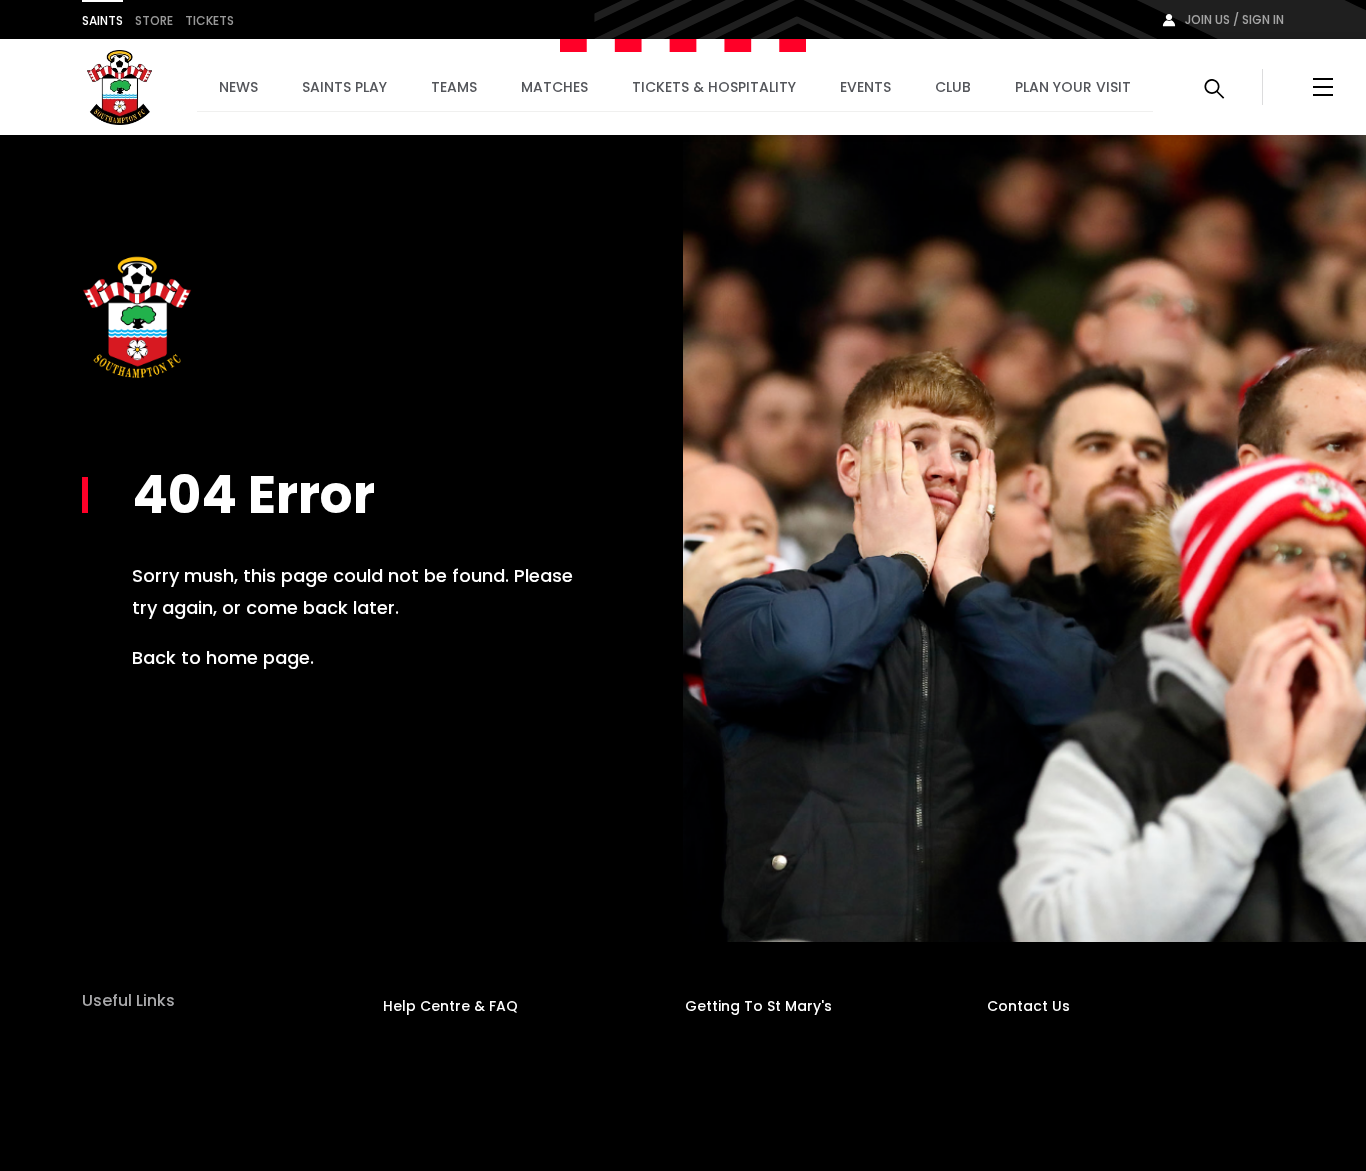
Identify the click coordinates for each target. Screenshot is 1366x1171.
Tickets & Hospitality (714, 87)
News (238, 87)
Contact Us (1028, 1006)
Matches (554, 87)
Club (953, 87)
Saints (102, 20)
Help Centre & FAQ (450, 1006)
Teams (454, 87)
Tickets (209, 20)
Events (865, 87)
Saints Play (344, 87)
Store (154, 20)
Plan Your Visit (1073, 87)
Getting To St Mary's (758, 1006)
